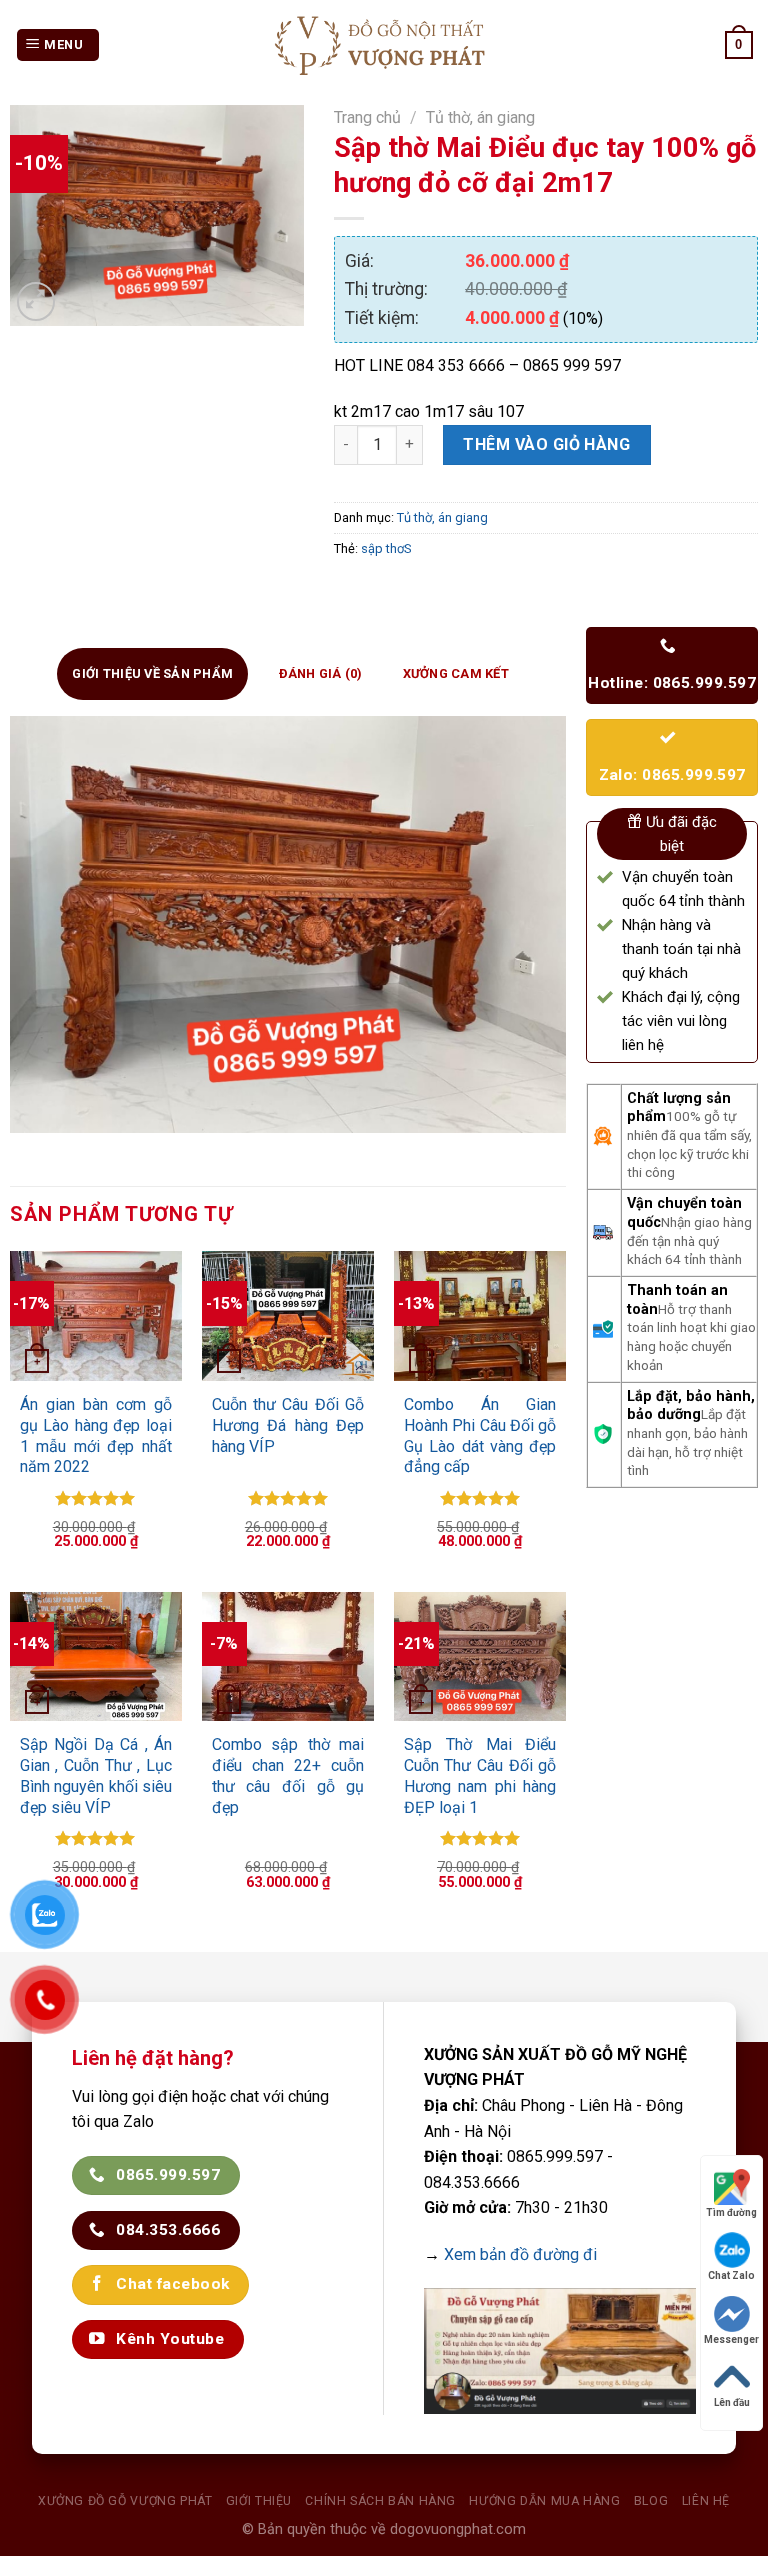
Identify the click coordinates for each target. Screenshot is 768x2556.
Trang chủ (367, 117)
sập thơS (386, 548)
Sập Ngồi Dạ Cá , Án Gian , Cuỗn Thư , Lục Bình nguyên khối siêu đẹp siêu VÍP (96, 1775)
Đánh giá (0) (321, 673)
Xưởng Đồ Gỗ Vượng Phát (125, 2501)
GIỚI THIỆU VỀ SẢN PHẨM (152, 673)
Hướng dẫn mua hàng (544, 2501)
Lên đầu (732, 2402)
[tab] (152, 674)
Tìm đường (731, 2212)
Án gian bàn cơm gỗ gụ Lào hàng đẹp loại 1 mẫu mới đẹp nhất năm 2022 (96, 1435)
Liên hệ (706, 2501)
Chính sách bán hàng (380, 2501)
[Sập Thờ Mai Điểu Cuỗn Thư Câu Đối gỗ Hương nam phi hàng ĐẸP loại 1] (480, 1656)
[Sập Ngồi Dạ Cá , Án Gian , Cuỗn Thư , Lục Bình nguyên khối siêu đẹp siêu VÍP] (96, 1656)
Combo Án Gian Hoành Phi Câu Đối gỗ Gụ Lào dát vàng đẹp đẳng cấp (480, 1435)
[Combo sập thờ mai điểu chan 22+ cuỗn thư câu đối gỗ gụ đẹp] (288, 1656)
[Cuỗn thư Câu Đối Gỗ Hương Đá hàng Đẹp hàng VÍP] (288, 1315)
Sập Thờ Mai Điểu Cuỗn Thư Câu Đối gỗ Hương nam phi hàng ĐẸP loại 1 (480, 1775)
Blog (651, 2501)
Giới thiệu (259, 2501)
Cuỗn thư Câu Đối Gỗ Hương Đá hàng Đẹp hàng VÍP (288, 1425)
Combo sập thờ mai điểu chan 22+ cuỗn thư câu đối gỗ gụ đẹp (288, 1775)
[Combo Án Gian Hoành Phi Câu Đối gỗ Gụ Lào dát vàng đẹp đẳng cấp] (480, 1315)
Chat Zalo (731, 2275)
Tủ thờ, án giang (480, 117)
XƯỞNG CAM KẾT (456, 673)
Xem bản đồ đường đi (520, 2254)
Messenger (731, 2339)
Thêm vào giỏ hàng (546, 444)
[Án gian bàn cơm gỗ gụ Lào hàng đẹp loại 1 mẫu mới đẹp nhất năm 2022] (96, 1315)
